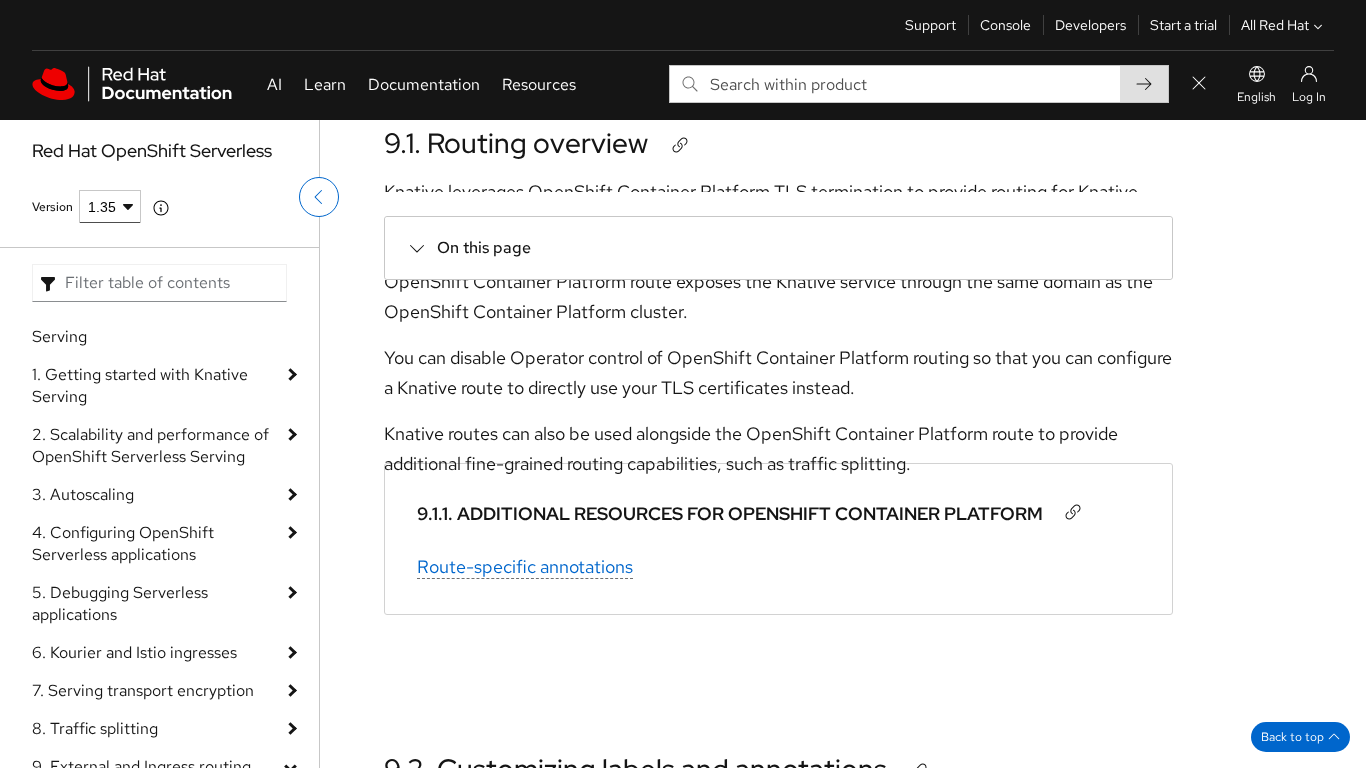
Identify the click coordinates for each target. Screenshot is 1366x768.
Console (1005, 25)
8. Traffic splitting (95, 728)
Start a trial (1183, 25)
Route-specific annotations (525, 566)
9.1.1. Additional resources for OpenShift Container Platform (730, 513)
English (1256, 97)
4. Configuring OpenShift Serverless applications (123, 543)
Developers (1090, 25)
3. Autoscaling (83, 494)
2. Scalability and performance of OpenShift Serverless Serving (150, 445)
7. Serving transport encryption (143, 690)
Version (52, 207)
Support (930, 25)
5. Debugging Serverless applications (120, 603)
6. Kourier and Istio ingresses (134, 652)
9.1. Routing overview (516, 143)
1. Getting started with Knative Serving (140, 385)
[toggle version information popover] (161, 208)
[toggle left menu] (319, 197)
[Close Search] (1199, 84)
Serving (59, 336)
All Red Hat (1275, 25)
